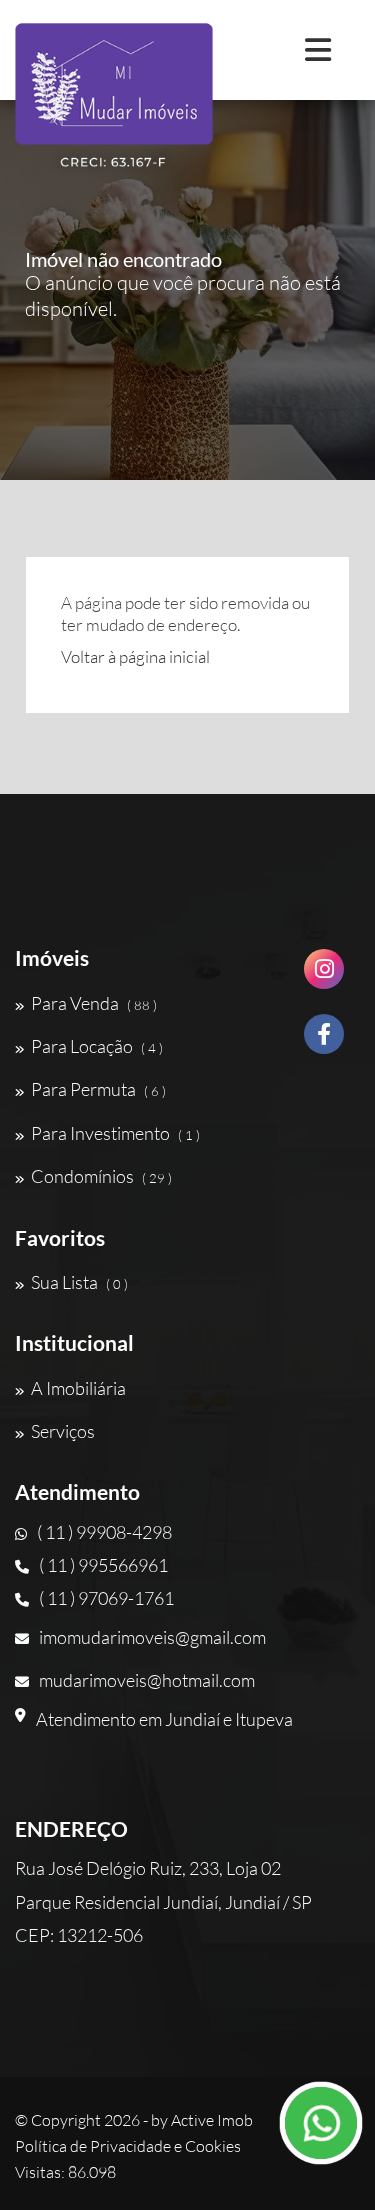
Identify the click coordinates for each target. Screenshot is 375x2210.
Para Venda (94, 1003)
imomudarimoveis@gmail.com (152, 1637)
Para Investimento (115, 1133)
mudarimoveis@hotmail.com (147, 1680)
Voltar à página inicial (135, 656)
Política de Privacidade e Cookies (128, 2146)
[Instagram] (324, 976)
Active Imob (212, 2120)
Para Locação (97, 1046)
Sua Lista (79, 1282)
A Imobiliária (78, 1388)
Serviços (63, 1431)
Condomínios (101, 1176)
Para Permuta (98, 1089)
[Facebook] (324, 1041)
